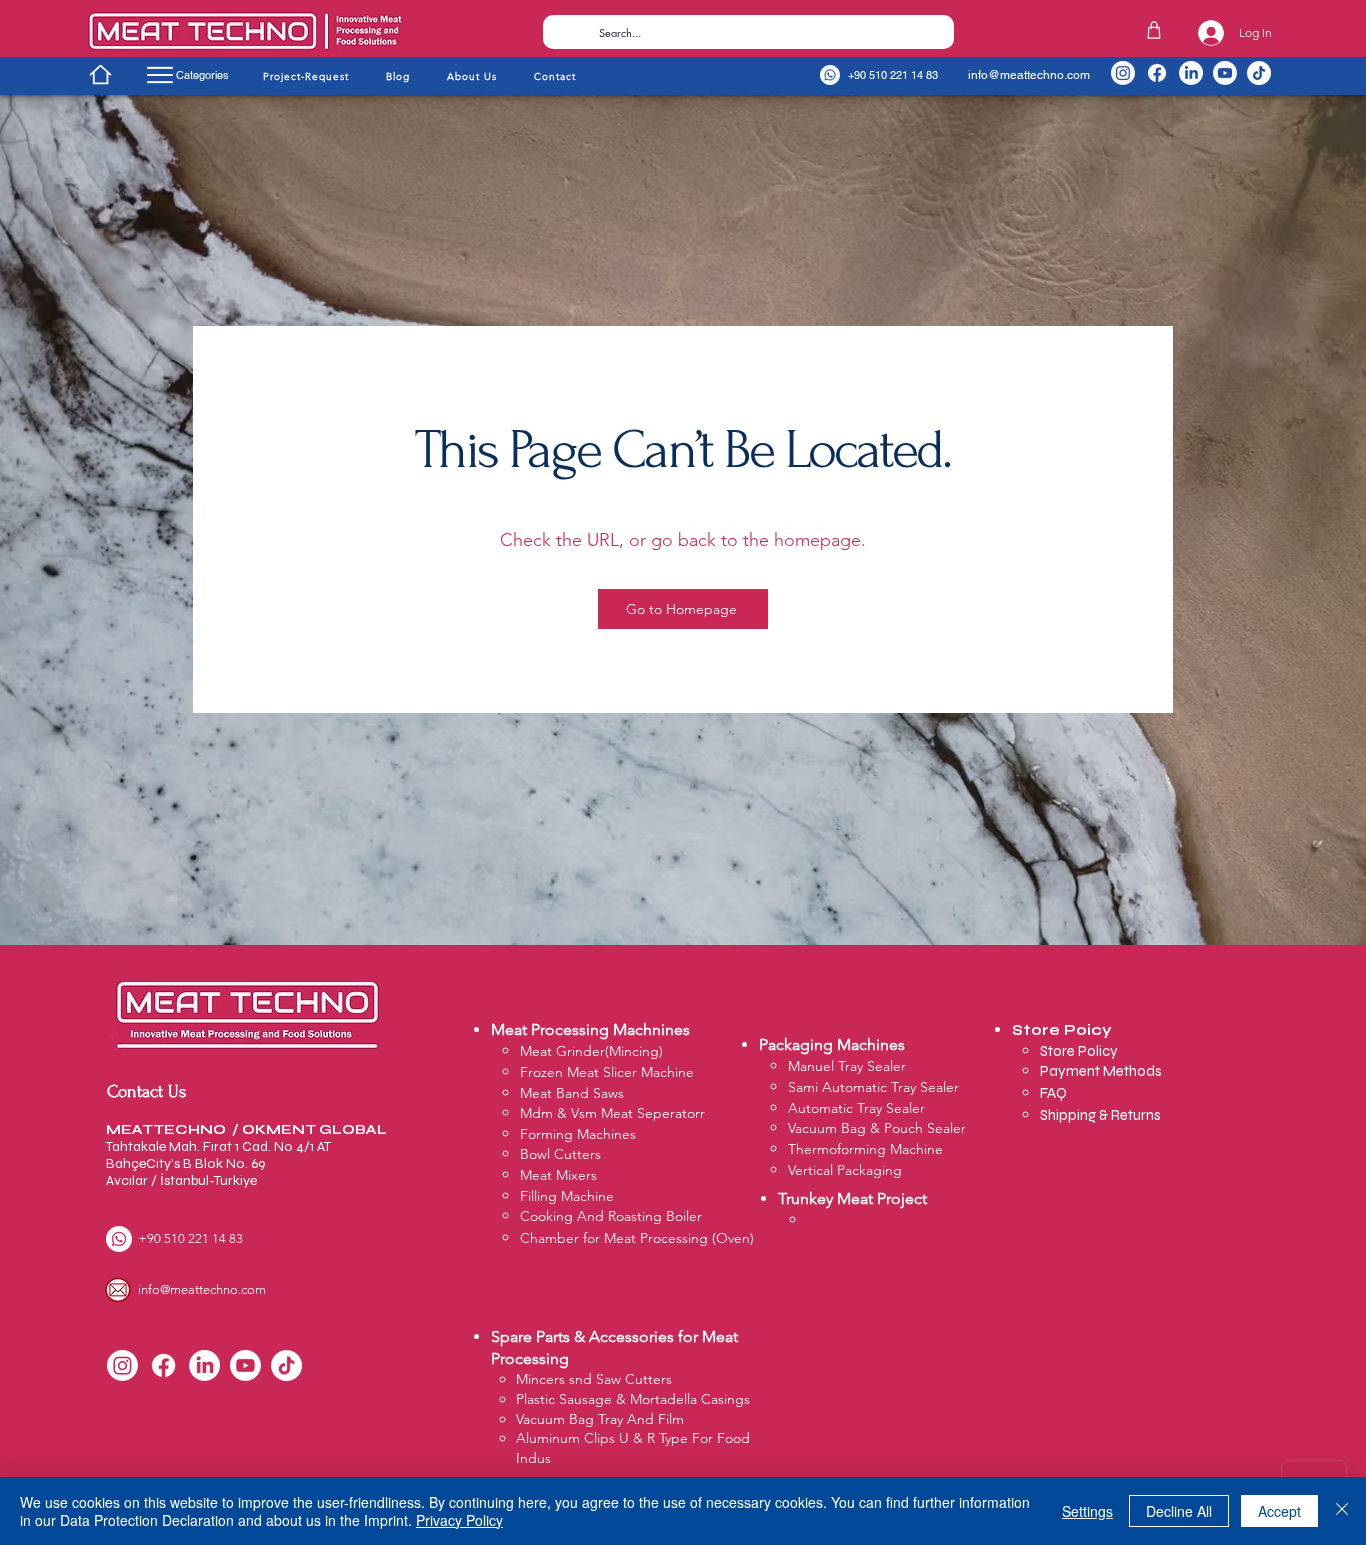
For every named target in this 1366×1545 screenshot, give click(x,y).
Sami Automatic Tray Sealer (873, 1087)
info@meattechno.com (1029, 75)
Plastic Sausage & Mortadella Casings (633, 1399)
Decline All (1179, 1511)
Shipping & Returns (1100, 1115)
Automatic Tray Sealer (856, 1108)
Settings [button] (1087, 1511)
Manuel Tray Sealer (847, 1066)
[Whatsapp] (830, 75)
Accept (1279, 1511)
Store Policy (1080, 1051)
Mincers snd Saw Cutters (594, 1379)
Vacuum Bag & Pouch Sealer (877, 1128)
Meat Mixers (558, 1175)
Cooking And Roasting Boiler (611, 1216)
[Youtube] (1225, 73)
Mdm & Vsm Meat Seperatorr (612, 1113)
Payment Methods (1102, 1071)
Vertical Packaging (845, 1170)
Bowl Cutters (560, 1154)
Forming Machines (578, 1134)
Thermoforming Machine (865, 1149)
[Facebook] (1157, 73)
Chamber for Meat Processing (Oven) (637, 1238)
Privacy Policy (459, 1520)
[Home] (100, 74)
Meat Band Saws (572, 1093)
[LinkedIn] (1191, 73)
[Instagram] (1123, 73)
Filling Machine (567, 1196)
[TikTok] (1259, 73)
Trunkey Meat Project (852, 1198)
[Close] (1342, 1511)
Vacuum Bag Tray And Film (600, 1419)
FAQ (1053, 1093)
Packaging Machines (832, 1044)
